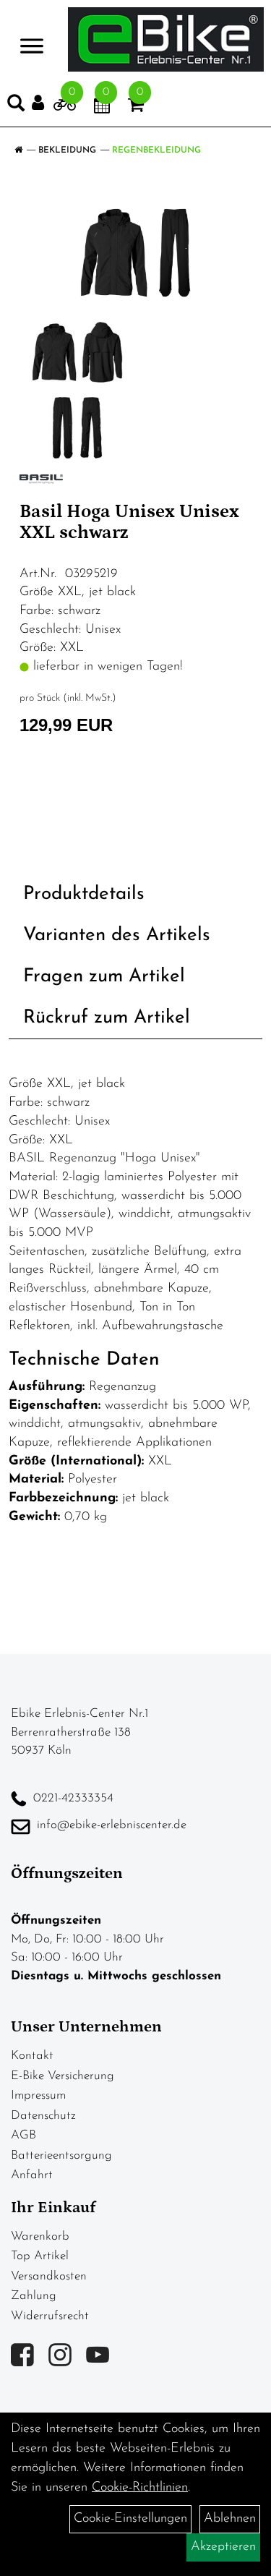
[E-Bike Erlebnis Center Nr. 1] (166, 39)
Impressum (38, 2095)
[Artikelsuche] (16, 106)
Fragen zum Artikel (104, 977)
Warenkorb (40, 2236)
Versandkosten (49, 2276)
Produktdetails (84, 894)
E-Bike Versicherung (63, 2076)
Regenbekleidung (156, 150)
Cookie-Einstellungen (130, 2519)
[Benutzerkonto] (43, 103)
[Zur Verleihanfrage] (65, 108)
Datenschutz (43, 2116)
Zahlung (34, 2296)
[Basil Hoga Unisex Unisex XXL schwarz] (135, 253)
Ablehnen (230, 2519)
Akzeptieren (223, 2547)
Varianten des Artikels (117, 935)
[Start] (18, 150)
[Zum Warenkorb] (136, 108)
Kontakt (32, 2056)
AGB (23, 2135)
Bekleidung (67, 150)
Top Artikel (40, 2256)
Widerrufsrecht (50, 2316)
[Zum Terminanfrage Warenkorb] (102, 108)
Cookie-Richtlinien (140, 2488)
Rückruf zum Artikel (107, 1018)
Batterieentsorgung (61, 2155)
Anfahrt (32, 2175)
